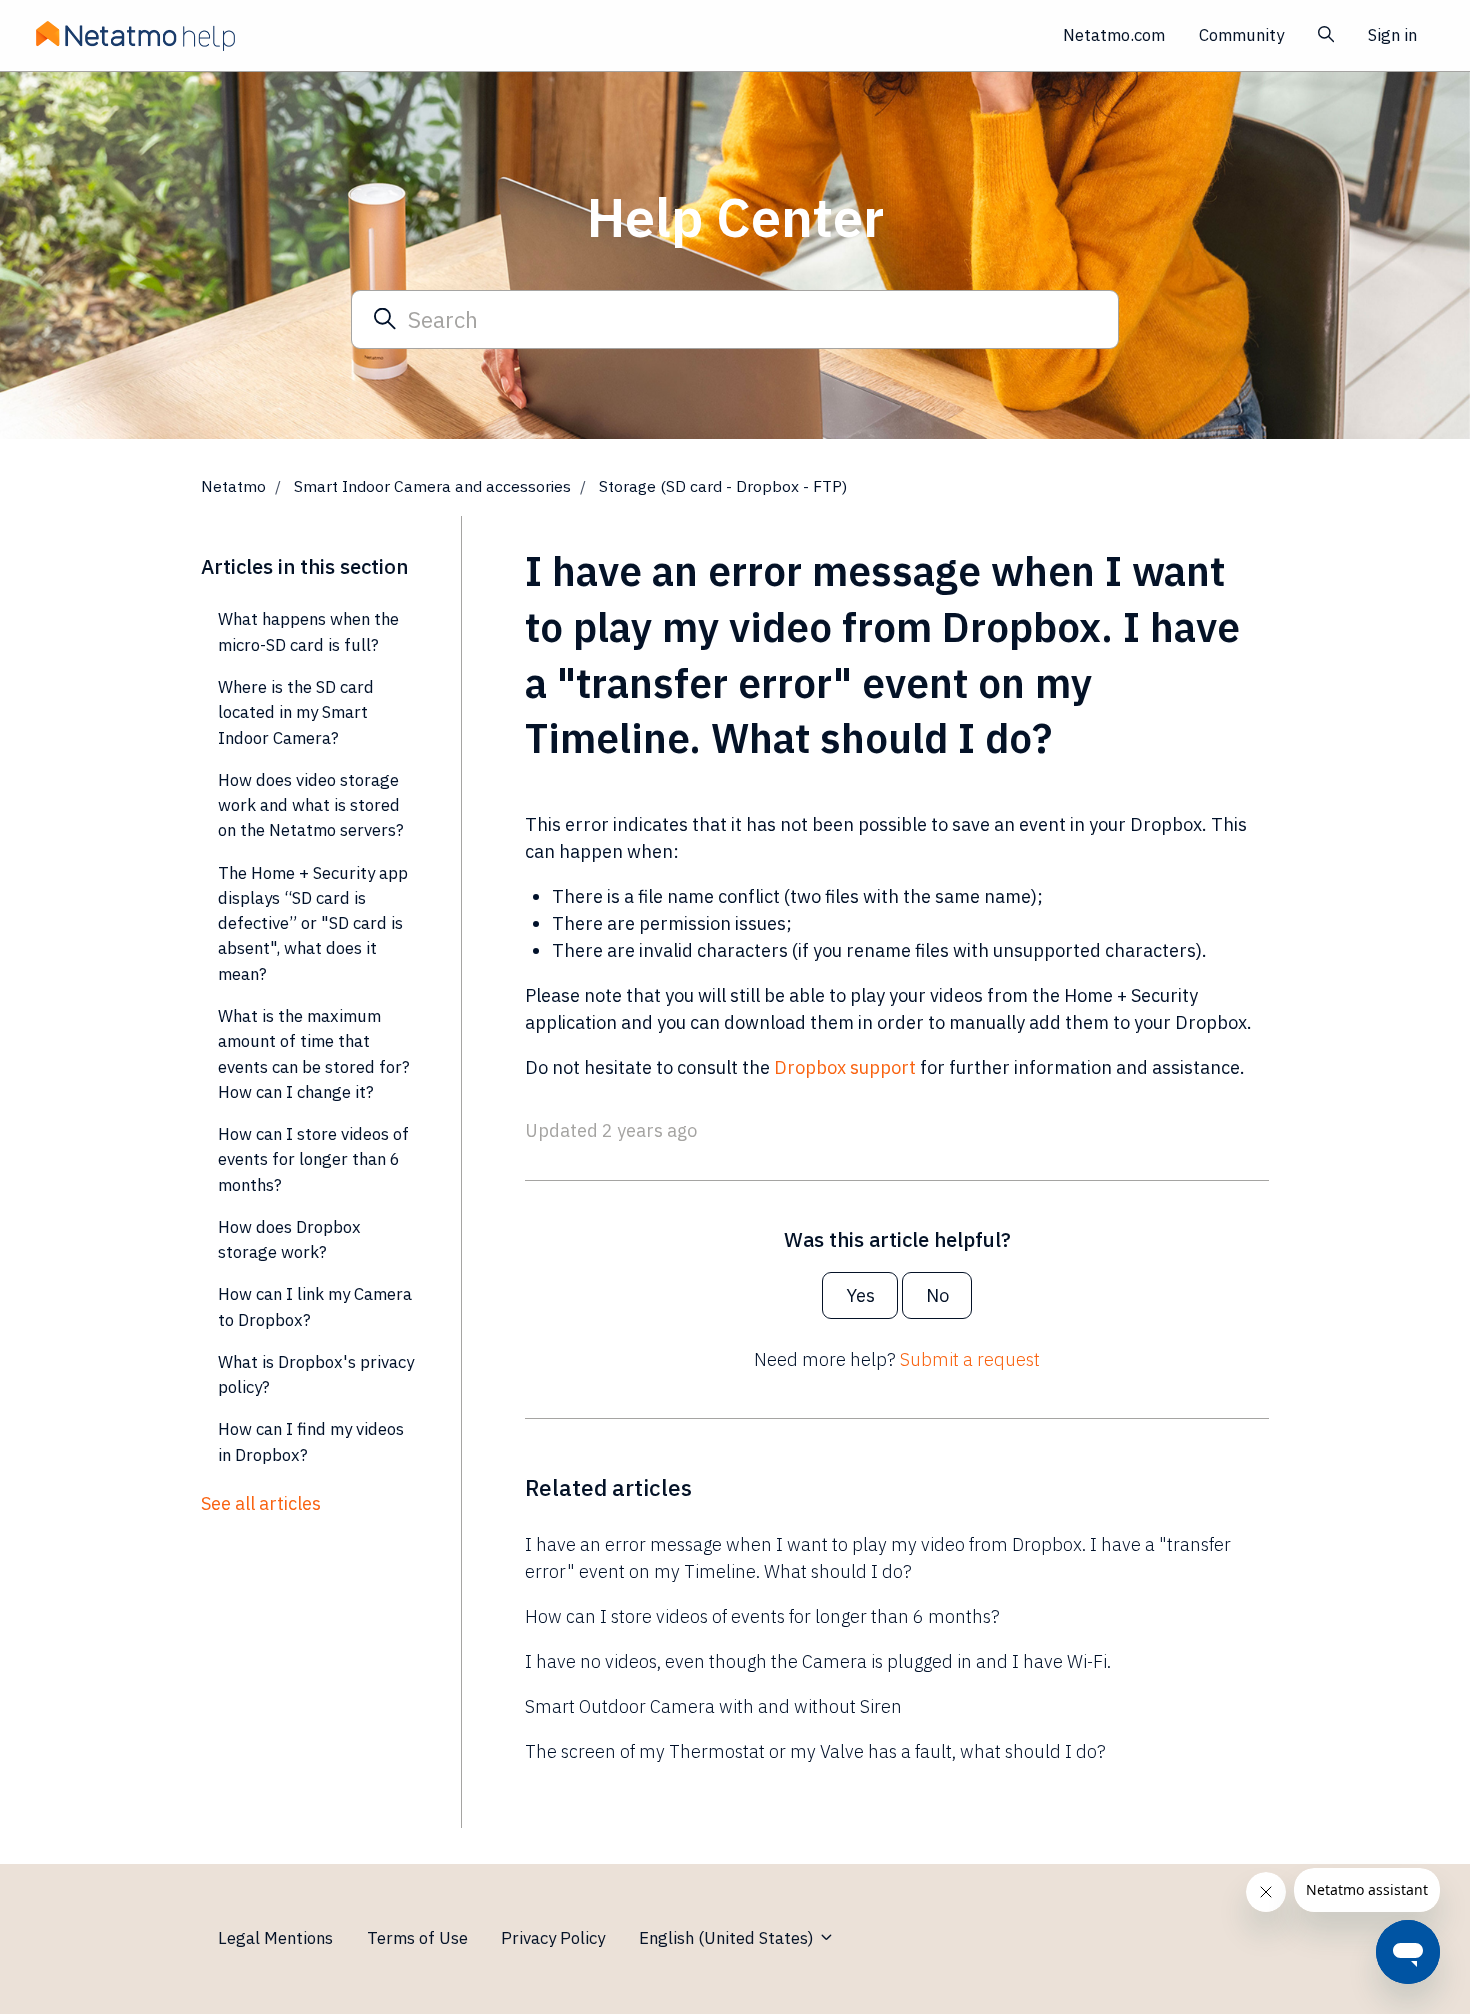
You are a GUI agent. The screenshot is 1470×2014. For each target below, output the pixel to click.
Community (1241, 35)
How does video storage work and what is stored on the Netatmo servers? (311, 805)
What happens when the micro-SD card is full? (308, 631)
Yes (860, 1295)
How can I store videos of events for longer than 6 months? (762, 1616)
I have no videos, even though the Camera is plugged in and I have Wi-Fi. (818, 1661)
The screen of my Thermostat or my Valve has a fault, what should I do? (815, 1751)
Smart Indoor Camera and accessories (432, 486)
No (937, 1295)
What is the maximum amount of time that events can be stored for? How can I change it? (314, 1054)
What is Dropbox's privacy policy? (316, 1374)
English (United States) (728, 1938)
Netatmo (233, 486)
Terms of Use (417, 1938)
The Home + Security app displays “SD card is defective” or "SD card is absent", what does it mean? (313, 923)
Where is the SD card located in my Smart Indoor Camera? (296, 712)
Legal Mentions (275, 1938)
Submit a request (970, 1359)
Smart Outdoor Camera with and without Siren (713, 1706)
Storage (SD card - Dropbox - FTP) (723, 486)
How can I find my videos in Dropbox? (311, 1441)
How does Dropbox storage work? (289, 1239)
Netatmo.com (1114, 35)
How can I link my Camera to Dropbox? (315, 1306)
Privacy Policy (553, 1938)
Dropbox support (847, 1067)
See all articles (261, 1503)
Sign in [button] (1392, 35)
